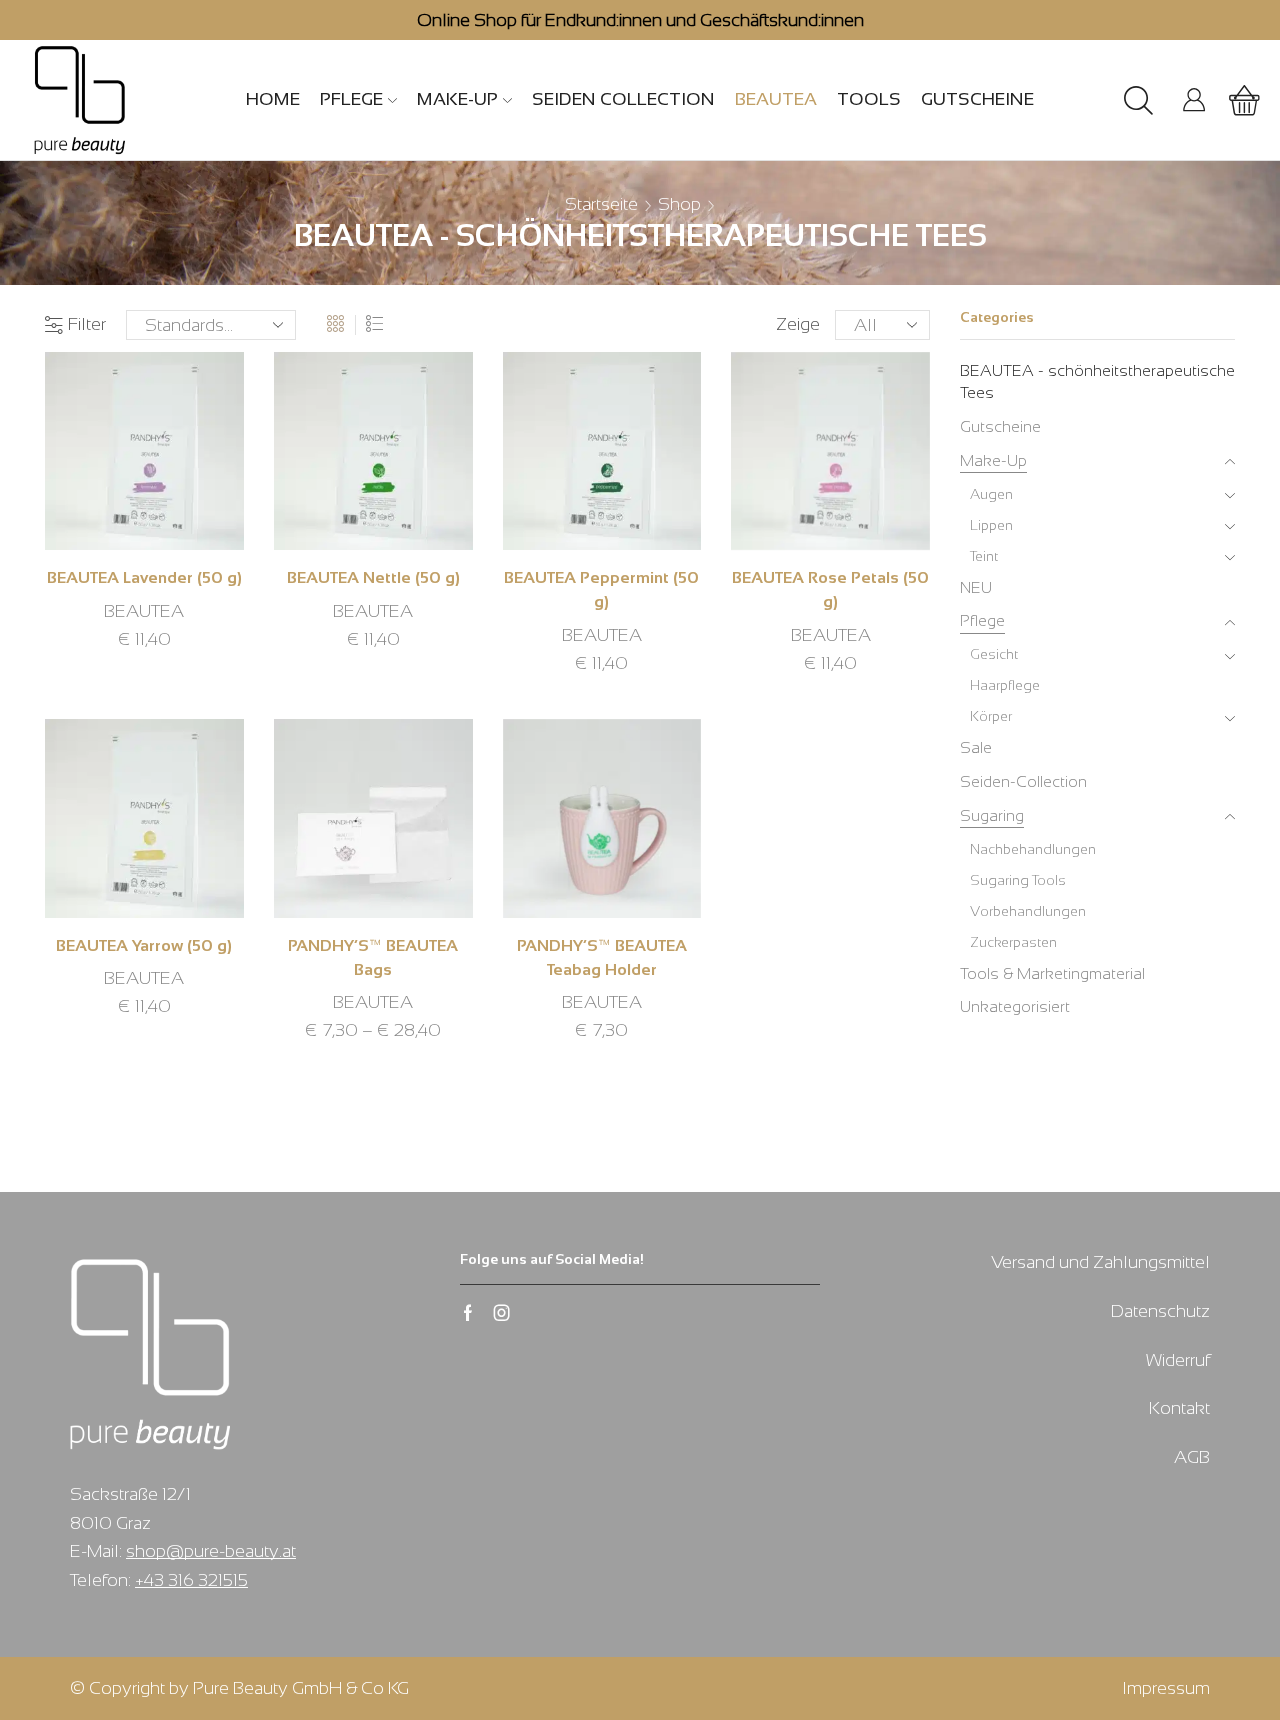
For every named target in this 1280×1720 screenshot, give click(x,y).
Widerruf (1178, 1360)
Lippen (991, 525)
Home (273, 99)
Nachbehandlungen (1033, 849)
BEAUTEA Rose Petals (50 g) (830, 589)
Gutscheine (977, 99)
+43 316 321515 (191, 1580)
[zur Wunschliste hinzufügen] (118, 459)
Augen (991, 494)
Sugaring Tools (1018, 880)
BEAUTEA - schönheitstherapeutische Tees (1097, 382)
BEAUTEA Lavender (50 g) (144, 577)
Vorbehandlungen (1028, 911)
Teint (984, 556)
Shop (679, 204)
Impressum (1166, 1688)
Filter (87, 324)
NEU (976, 587)
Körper (991, 716)
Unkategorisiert (1015, 1006)
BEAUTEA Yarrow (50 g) (144, 945)
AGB (1192, 1457)
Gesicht (994, 654)
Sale (976, 747)
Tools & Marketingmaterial (1052, 973)
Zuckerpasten (1013, 942)
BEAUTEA (776, 99)
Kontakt (1179, 1408)
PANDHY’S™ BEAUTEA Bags (373, 957)
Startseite (601, 204)
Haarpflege (1005, 685)
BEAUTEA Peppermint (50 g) (601, 589)
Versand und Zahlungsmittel (1100, 1262)
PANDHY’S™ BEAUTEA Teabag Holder (602, 957)
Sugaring (992, 815)
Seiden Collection (623, 99)
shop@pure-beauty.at (211, 1551)
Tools (869, 99)
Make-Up (457, 99)
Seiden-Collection (1023, 781)
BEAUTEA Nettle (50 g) (373, 577)
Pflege (351, 99)
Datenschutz (1160, 1311)
